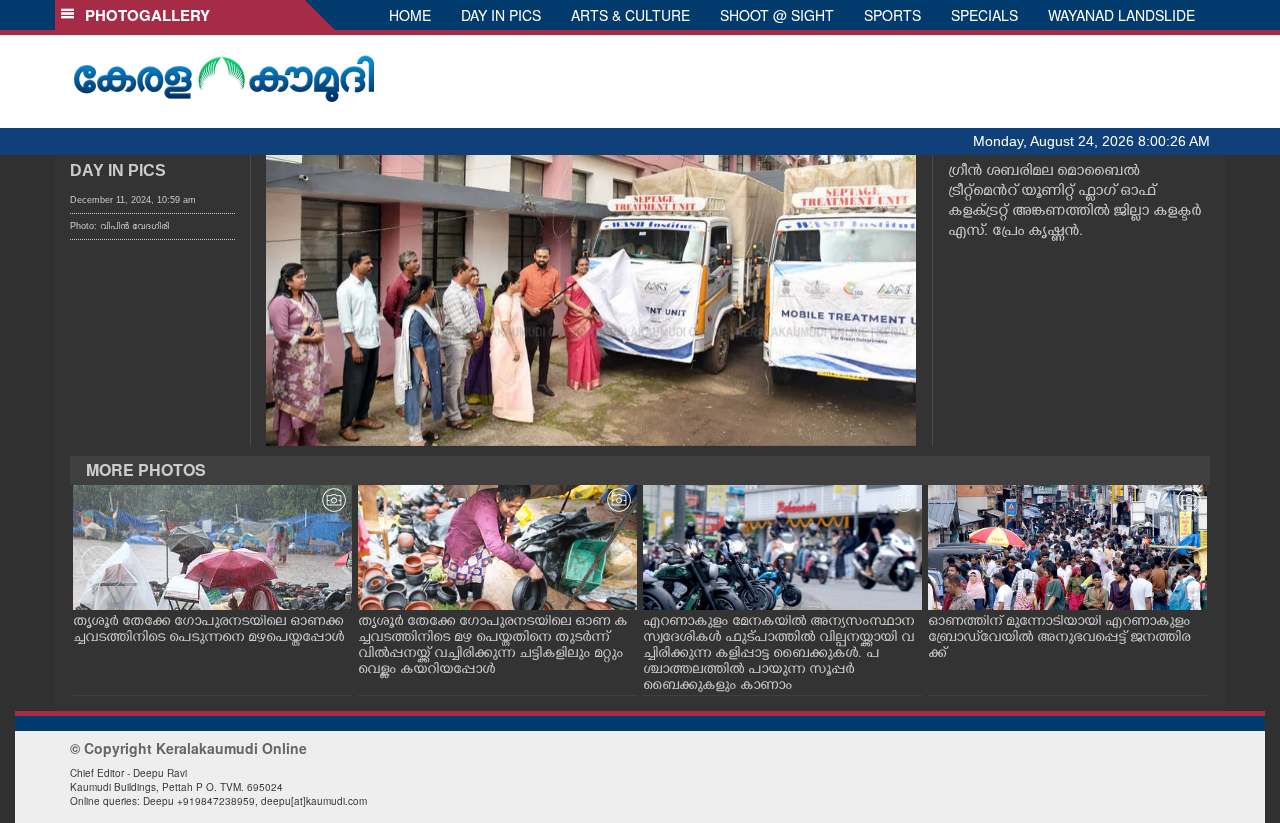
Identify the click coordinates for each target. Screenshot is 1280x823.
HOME (410, 15)
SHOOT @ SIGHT (777, 15)
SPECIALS (984, 15)
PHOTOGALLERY (143, 15)
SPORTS (892, 15)
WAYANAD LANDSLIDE (1121, 15)
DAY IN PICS (501, 15)
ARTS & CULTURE (630, 15)
